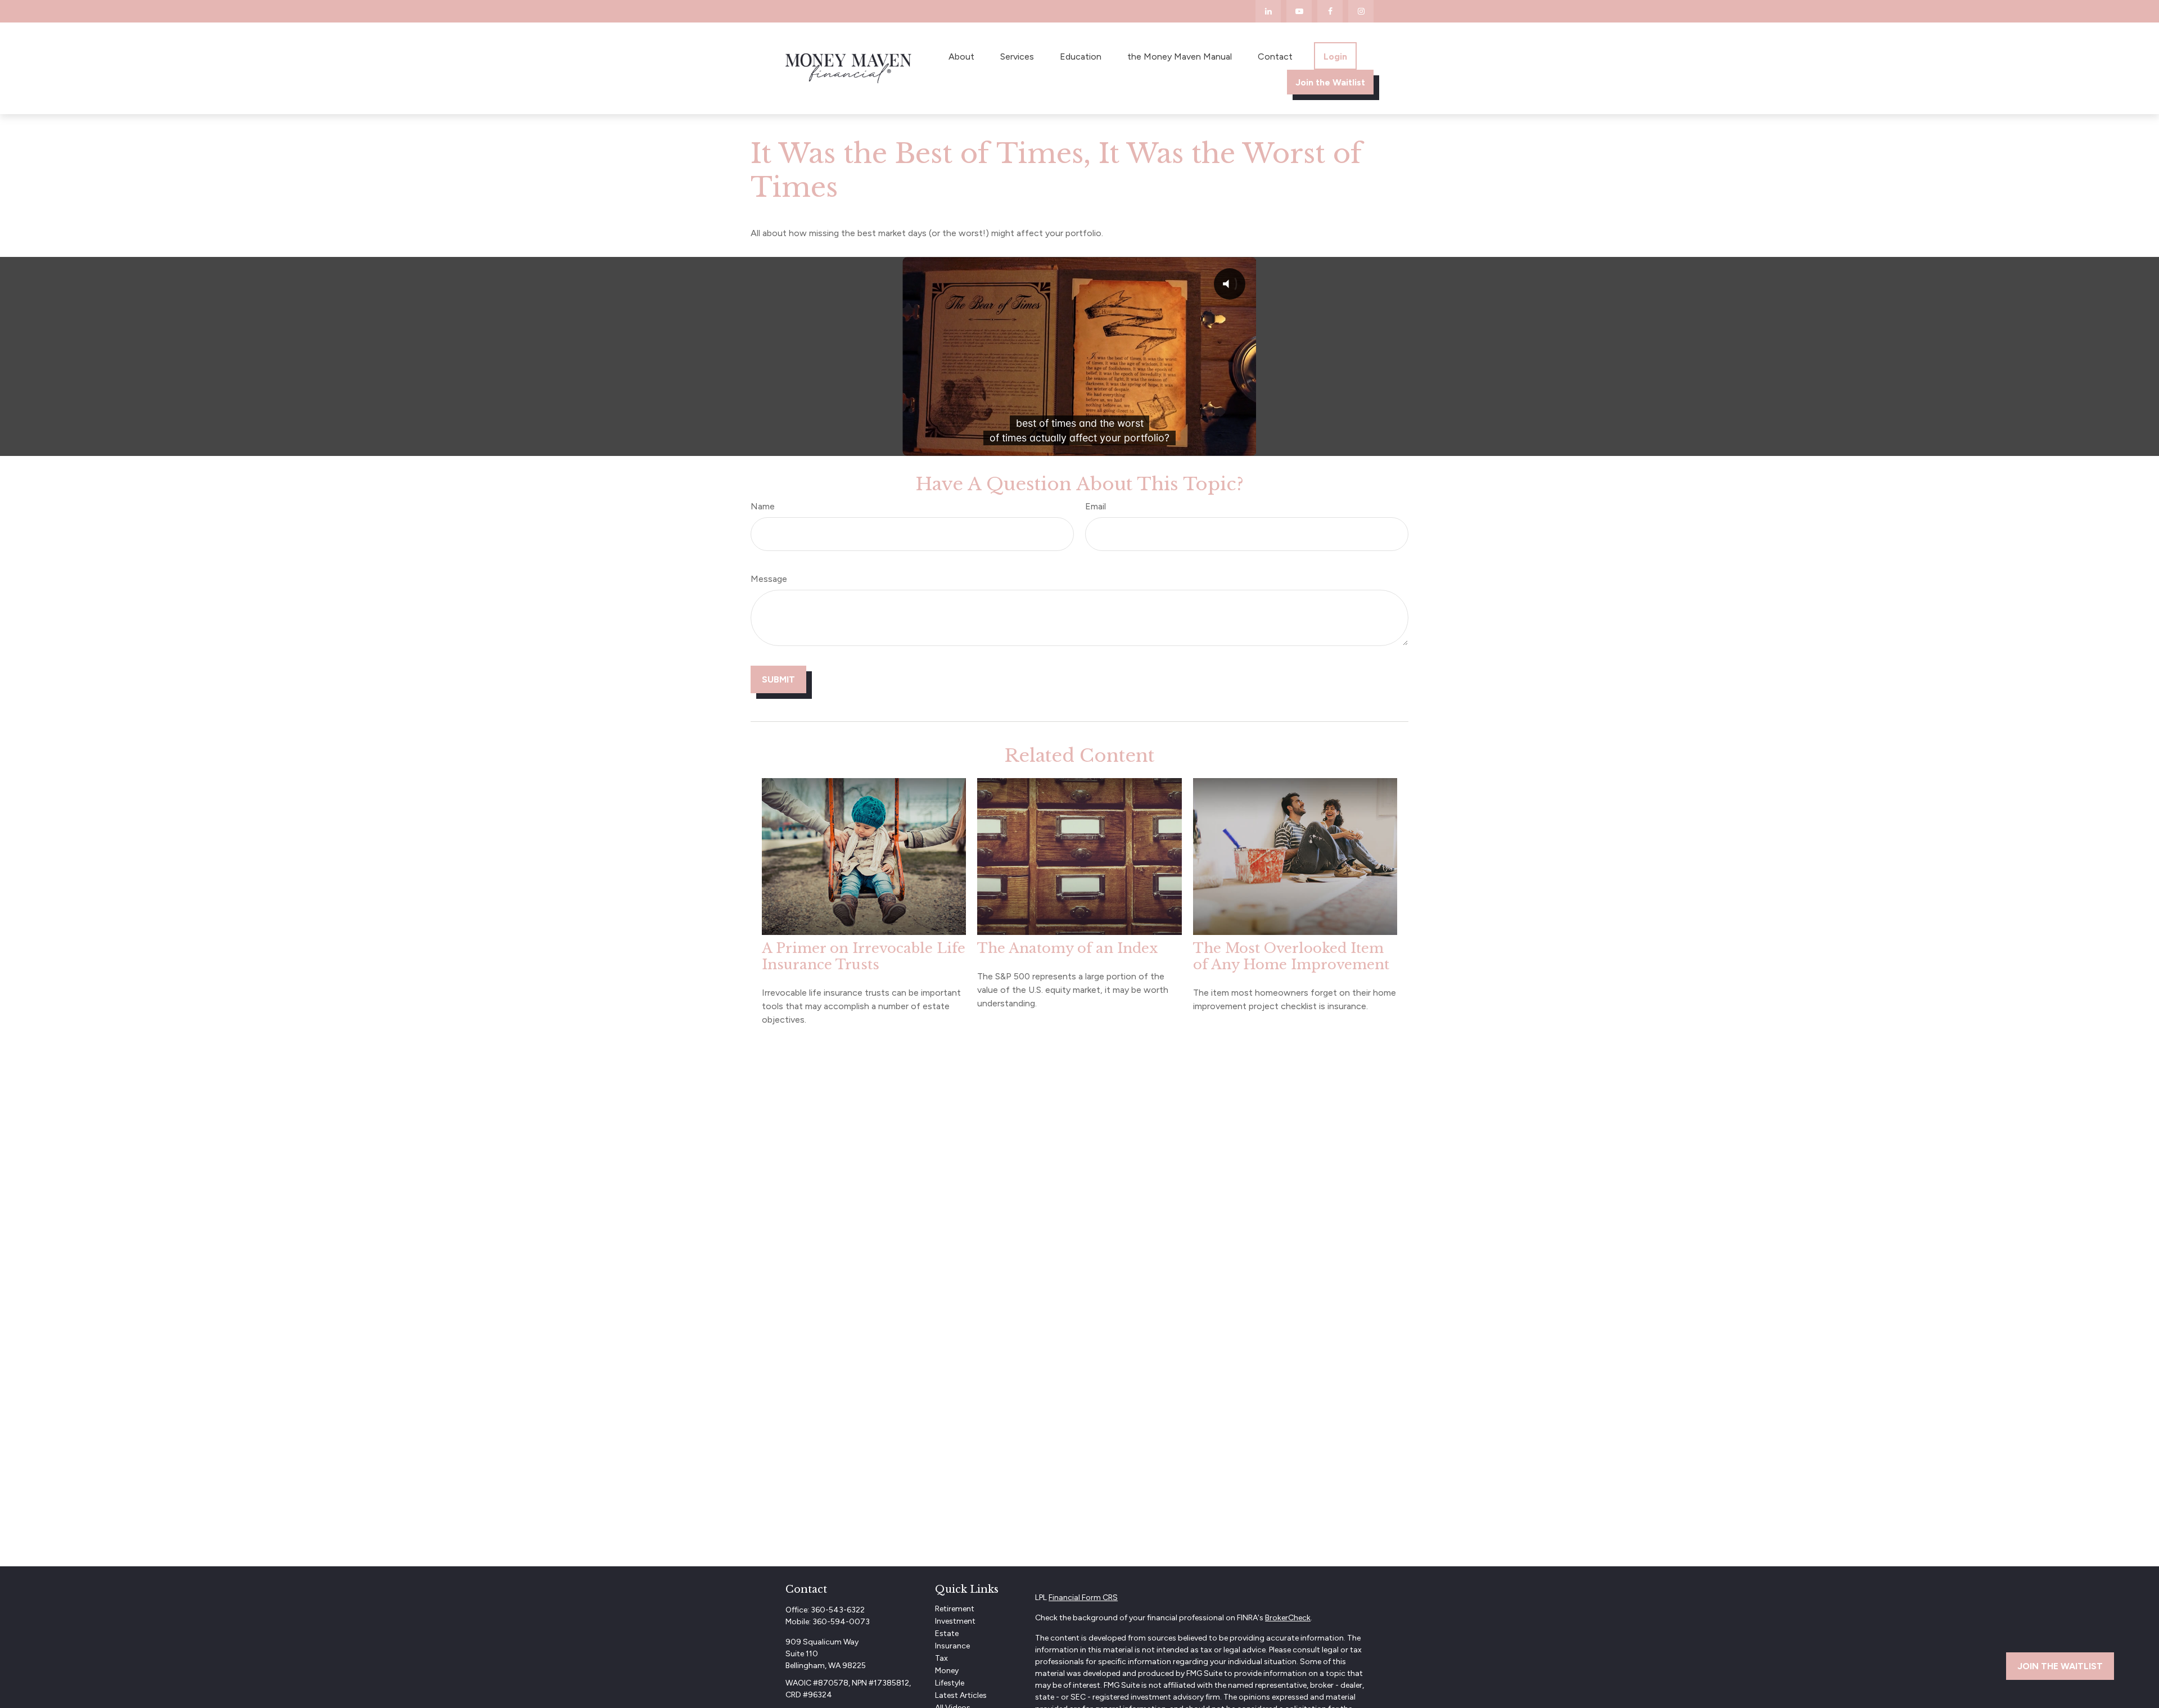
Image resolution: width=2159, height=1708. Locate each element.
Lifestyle (950, 1683)
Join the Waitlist (2060, 1666)
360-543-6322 (838, 1610)
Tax (941, 1658)
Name (763, 506)
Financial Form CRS (1083, 1598)
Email (1096, 506)
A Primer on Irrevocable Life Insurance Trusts (864, 956)
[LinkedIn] (1268, 11)
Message (769, 579)
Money (947, 1671)
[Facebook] (1330, 11)
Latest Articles (961, 1695)
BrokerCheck (1288, 1618)
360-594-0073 (841, 1622)
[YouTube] (1299, 11)
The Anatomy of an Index (1067, 948)
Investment (955, 1621)
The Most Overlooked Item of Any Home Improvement (1291, 956)
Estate (947, 1634)
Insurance (952, 1646)
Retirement (955, 1609)
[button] (961, 56)
